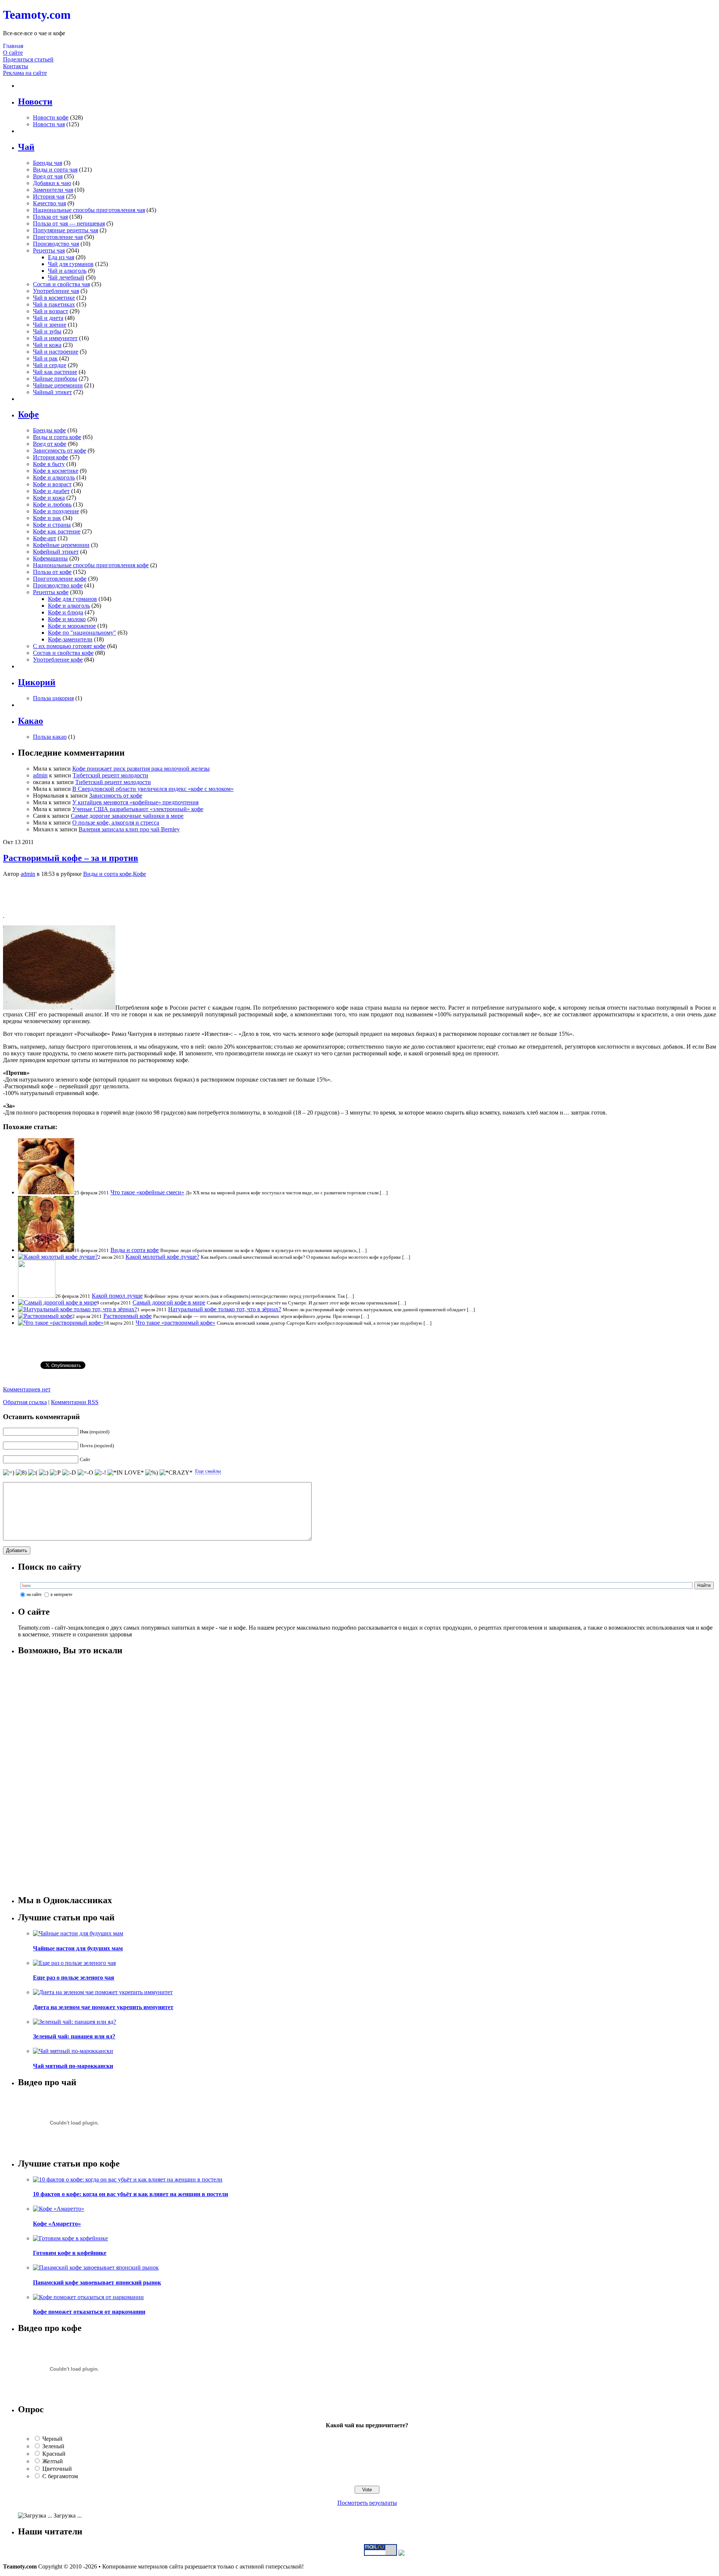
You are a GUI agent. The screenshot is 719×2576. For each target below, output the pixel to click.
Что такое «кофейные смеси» (147, 1192)
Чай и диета (48, 318)
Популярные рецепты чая (66, 230)
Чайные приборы (55, 379)
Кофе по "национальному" (82, 633)
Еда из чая (61, 257)
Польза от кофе (52, 572)
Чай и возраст (51, 311)
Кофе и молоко (67, 619)
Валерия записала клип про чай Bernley (129, 829)
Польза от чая (50, 217)
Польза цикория (53, 698)
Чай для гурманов (71, 264)
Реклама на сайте (25, 73)
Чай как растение (55, 372)
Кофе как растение (57, 531)
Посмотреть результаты (367, 2503)
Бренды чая (48, 163)
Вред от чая (48, 176)
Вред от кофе (50, 444)
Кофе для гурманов (72, 599)
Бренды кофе (49, 430)
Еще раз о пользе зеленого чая (74, 1978)
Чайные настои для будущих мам (78, 1948)
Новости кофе (51, 117)
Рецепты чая (49, 250)
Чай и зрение (50, 325)
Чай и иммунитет (55, 338)
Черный (52, 2439)
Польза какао (50, 737)
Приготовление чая (58, 237)
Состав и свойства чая (61, 284)
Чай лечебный (66, 277)
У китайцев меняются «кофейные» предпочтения (135, 802)
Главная (13, 46)
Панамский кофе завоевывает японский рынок (97, 2282)
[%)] (152, 1473)
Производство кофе (58, 585)
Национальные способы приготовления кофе (91, 565)
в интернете (61, 1594)
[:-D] (69, 1473)
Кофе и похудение (56, 511)
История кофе (51, 457)
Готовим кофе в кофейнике (70, 2253)
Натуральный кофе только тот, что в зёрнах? (225, 1309)
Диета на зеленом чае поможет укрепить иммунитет (103, 2007)
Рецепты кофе (51, 592)
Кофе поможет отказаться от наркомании (89, 2312)
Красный (54, 2454)
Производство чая (56, 244)
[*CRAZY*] (176, 1473)
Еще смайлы (208, 1471)
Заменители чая (53, 190)
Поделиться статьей (28, 59)
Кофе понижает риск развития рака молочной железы (141, 769)
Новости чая (49, 124)
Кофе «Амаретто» (57, 2224)
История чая (49, 196)
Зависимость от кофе (60, 451)
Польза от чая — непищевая (69, 223)
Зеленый (53, 2446)
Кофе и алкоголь (54, 477)
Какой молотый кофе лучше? (162, 1257)
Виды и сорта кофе (57, 437)
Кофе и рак (47, 518)
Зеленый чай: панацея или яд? (74, 2036)
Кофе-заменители (70, 639)
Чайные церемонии (58, 385)
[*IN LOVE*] (126, 1473)
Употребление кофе (58, 660)
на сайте (34, 1594)
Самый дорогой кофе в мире (169, 1302)
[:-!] (100, 1473)
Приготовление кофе (60, 579)
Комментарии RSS (75, 1402)
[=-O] (85, 1473)
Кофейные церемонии (61, 545)
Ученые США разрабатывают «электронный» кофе (138, 809)
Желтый (53, 2461)
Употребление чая (56, 291)
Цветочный (57, 2469)
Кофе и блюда (66, 612)
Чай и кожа (47, 345)
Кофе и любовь (52, 504)
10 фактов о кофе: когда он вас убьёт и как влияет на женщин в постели (131, 2194)
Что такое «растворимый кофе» (175, 1323)
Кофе (139, 874)
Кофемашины (50, 558)
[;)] (44, 1473)
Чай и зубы (47, 331)
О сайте (13, 53)
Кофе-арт (45, 538)
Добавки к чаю (52, 183)
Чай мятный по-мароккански (73, 2066)
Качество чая (49, 203)
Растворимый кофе (128, 1316)
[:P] (55, 1473)
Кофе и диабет (51, 491)
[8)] (21, 1473)
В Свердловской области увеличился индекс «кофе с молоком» (153, 789)
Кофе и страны (52, 525)
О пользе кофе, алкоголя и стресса (116, 823)
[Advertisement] (359, 895)
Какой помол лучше (117, 1296)
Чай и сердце (50, 365)
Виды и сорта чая (55, 170)
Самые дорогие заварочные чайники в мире (127, 816)
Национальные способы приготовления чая (89, 210)
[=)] (9, 1473)
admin (40, 775)
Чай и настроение (56, 352)
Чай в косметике (54, 298)
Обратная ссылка (25, 1402)
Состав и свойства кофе (63, 653)
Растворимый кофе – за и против (71, 858)
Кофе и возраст (52, 484)
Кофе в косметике (56, 471)
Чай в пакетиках (54, 304)
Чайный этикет (52, 392)
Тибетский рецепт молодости (110, 775)
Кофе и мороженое (72, 626)
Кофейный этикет (56, 552)
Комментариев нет (27, 1389)
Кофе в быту (49, 464)
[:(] (33, 1473)
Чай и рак (45, 358)
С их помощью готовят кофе (69, 646)
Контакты (16, 66)
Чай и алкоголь (67, 271)
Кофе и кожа (49, 498)
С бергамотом (60, 2476)
